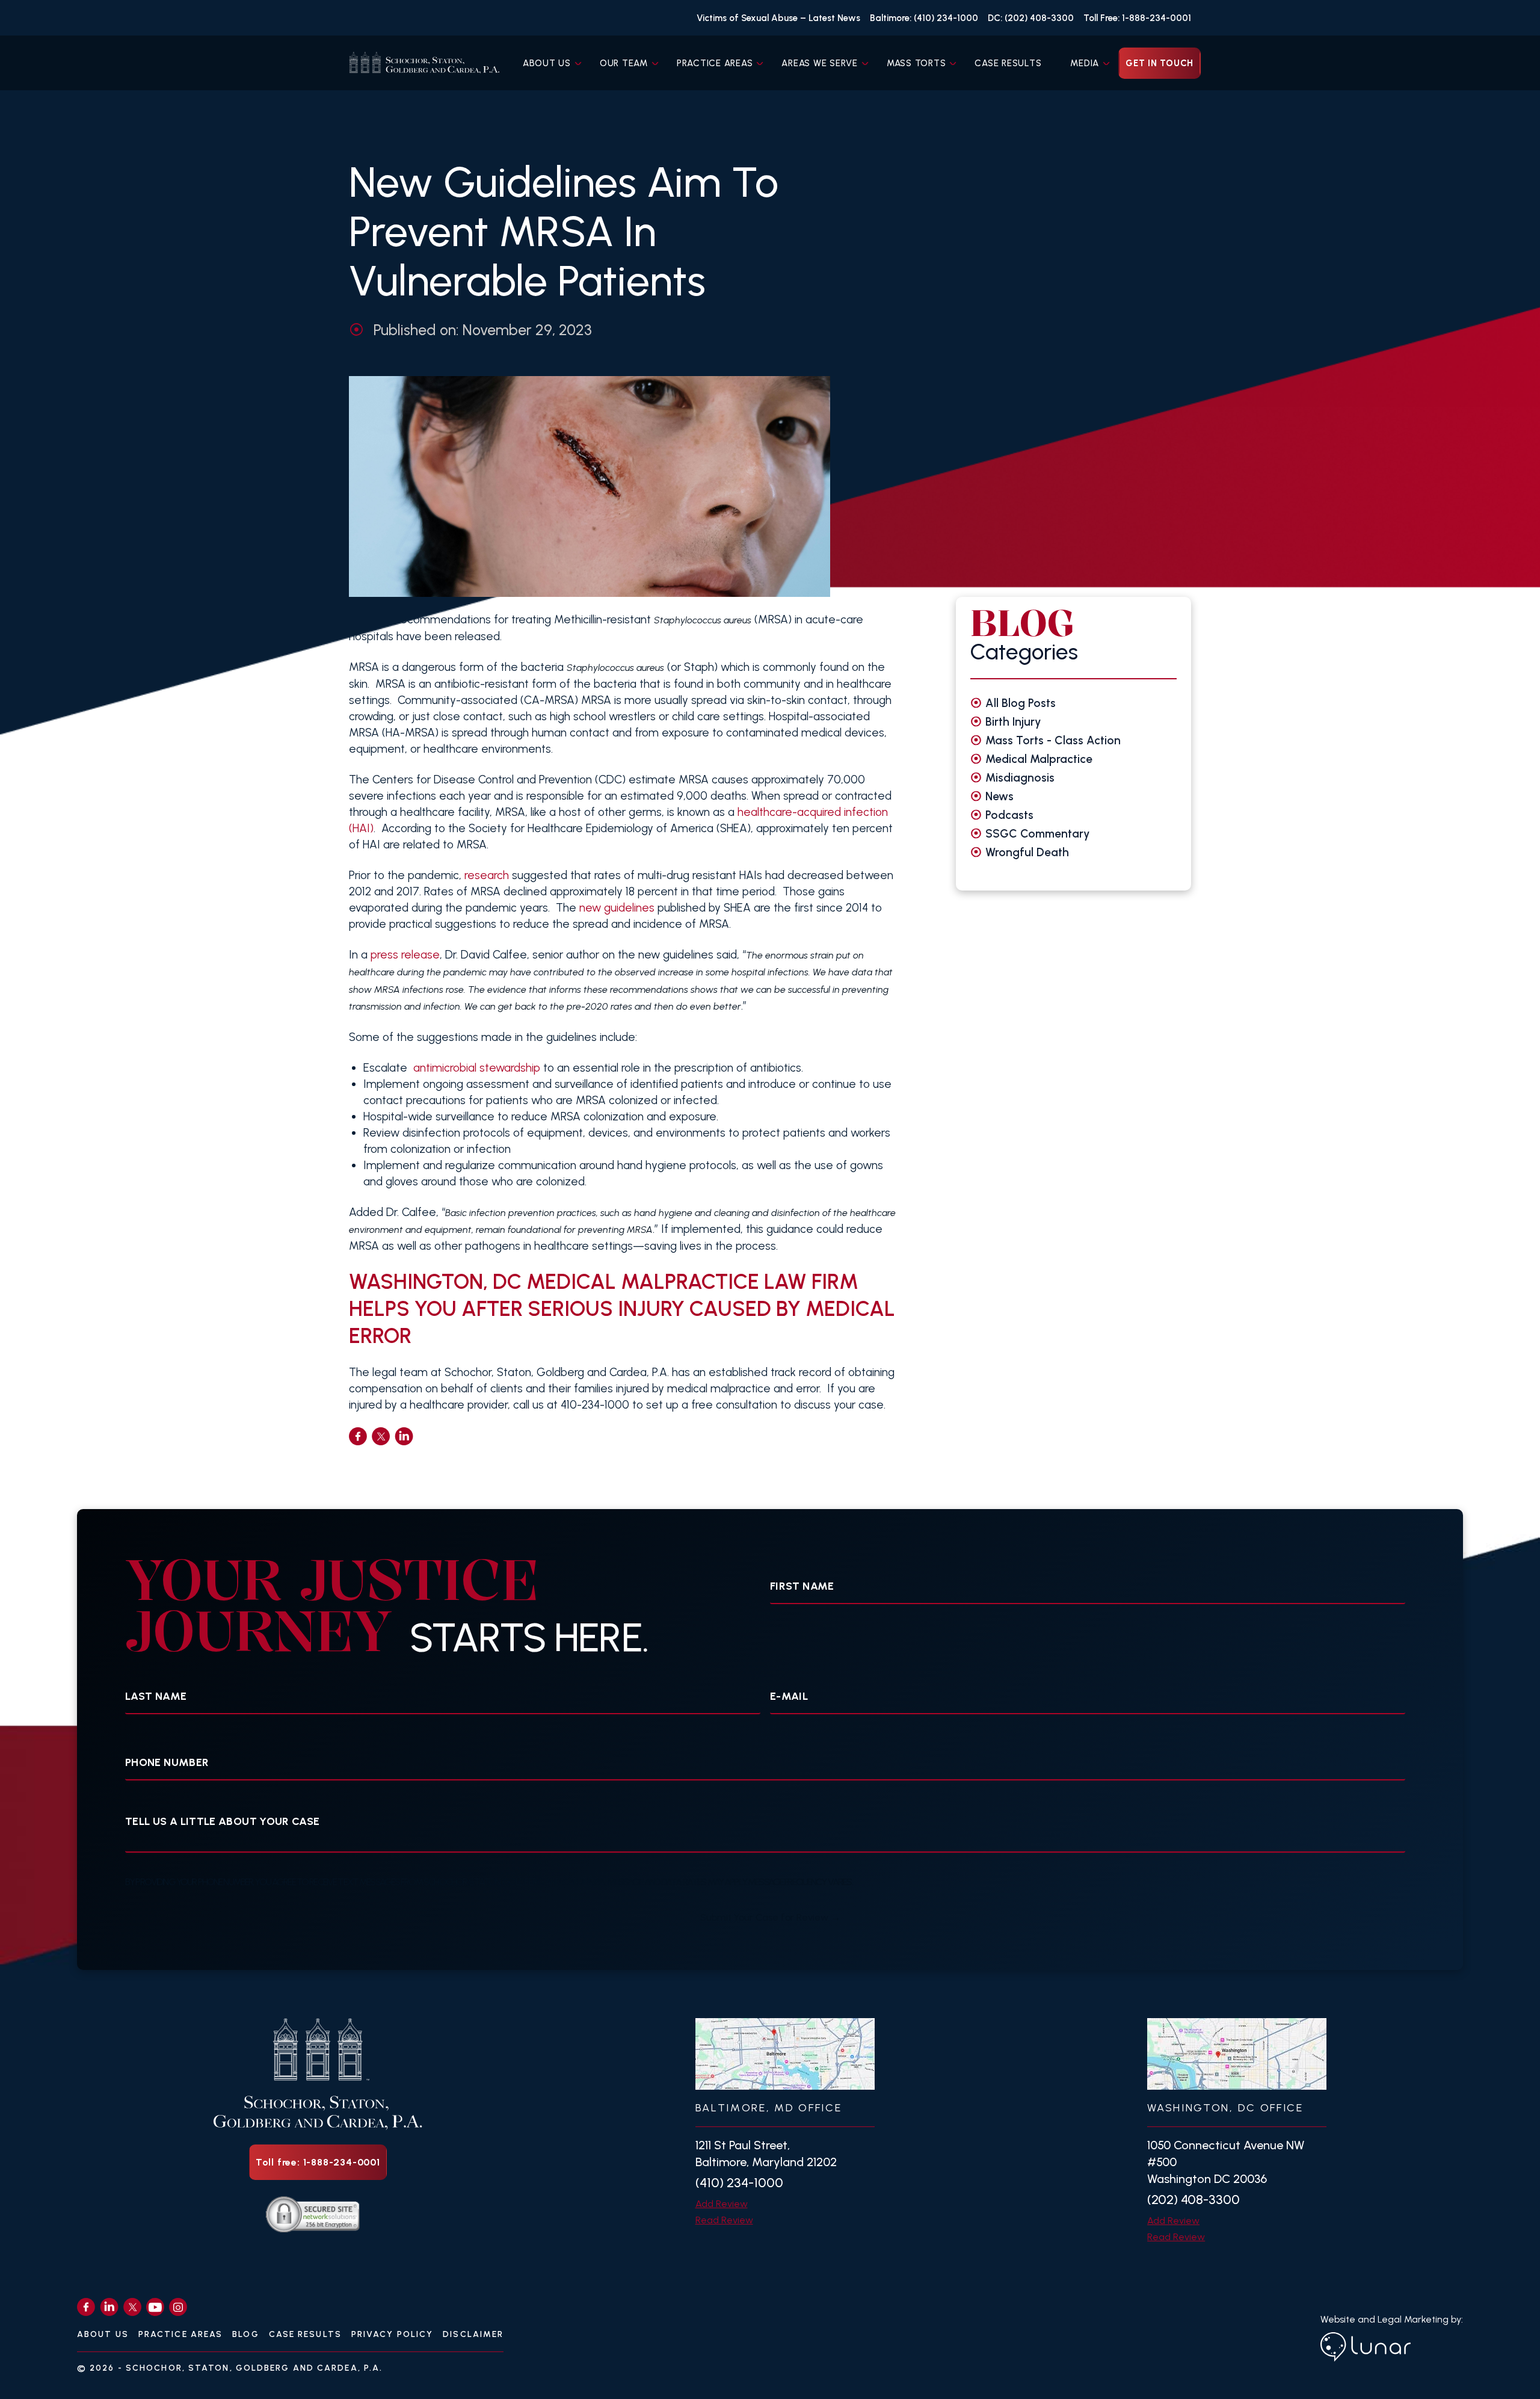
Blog (245, 2334)
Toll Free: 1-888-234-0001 (1137, 18)
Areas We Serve (820, 63)
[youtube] (155, 2307)
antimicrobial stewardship (477, 1068)
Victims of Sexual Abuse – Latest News (778, 18)
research (487, 875)
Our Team (624, 63)
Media (1085, 63)
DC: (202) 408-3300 (1031, 18)
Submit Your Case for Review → (770, 1917)
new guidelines (617, 908)
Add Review (722, 2204)
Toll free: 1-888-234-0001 (318, 2162)
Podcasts (1009, 815)
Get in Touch (1160, 63)
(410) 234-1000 (739, 2183)
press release (405, 955)
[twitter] (381, 1436)
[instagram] (178, 2307)
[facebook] (358, 1436)
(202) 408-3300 (1193, 2200)
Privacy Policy (392, 2334)
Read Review (724, 2220)
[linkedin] (404, 1436)
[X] (132, 2307)
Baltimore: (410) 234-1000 (924, 18)
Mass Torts (916, 63)
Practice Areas (715, 63)
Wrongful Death (1027, 852)
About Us (547, 63)
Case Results (1008, 63)
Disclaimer (473, 2334)
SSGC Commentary (1038, 834)
